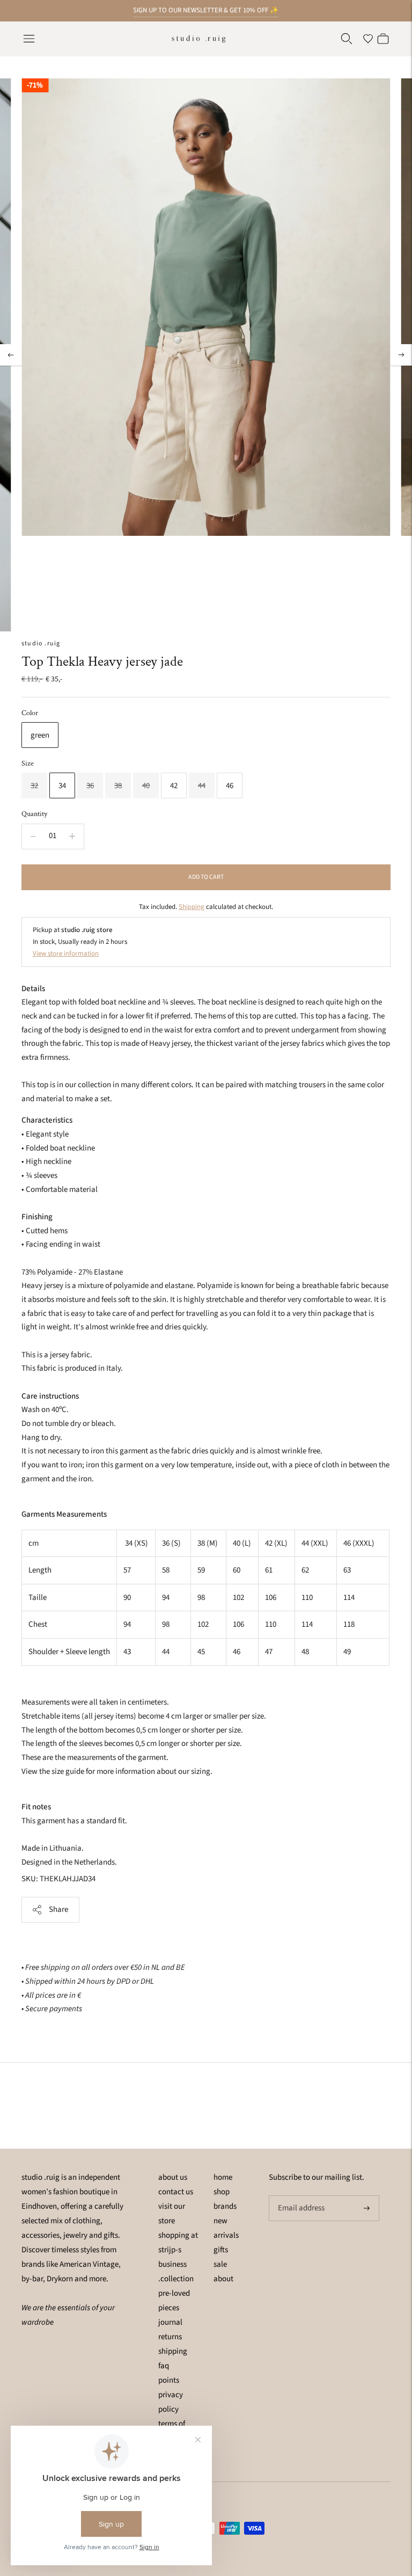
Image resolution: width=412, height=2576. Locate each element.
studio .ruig (41, 643)
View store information (66, 954)
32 (34, 786)
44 (202, 786)
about (223, 2279)
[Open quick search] (347, 39)
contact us (176, 2192)
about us (173, 2177)
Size (28, 763)
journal (170, 2322)
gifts (221, 2250)
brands (225, 2206)
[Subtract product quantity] (33, 836)
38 (118, 786)
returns (170, 2337)
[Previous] (11, 355)
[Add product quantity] (72, 836)
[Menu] (29, 39)
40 (146, 786)
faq (164, 2366)
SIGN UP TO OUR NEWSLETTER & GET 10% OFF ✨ (206, 10)
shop (222, 2192)
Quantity (34, 814)
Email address (300, 2196)
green (40, 735)
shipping (173, 2351)
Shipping (192, 907)
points (169, 2380)
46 (230, 786)
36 (90, 786)
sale (220, 2264)
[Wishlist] (368, 39)
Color (30, 713)
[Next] (401, 355)
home (223, 2177)
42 (174, 786)
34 (62, 786)
